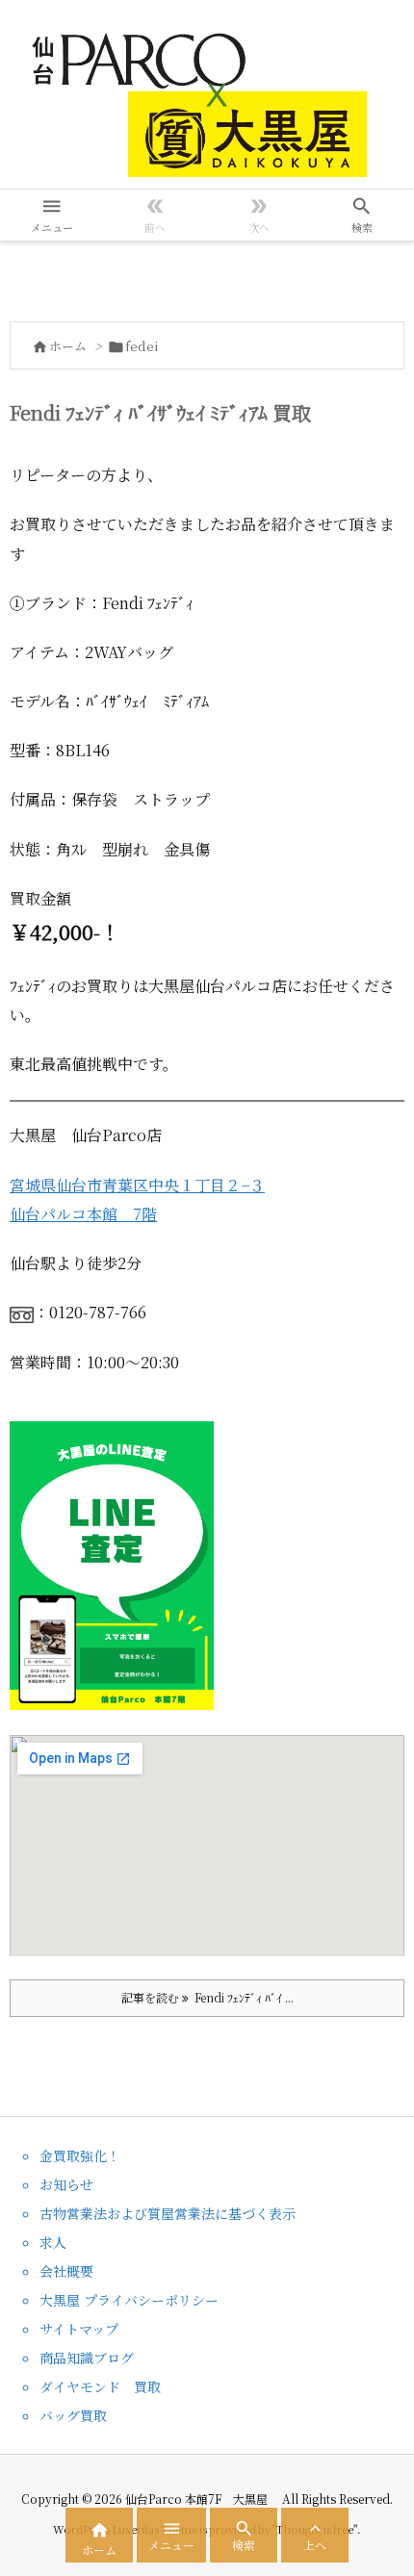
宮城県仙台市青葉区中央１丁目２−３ (137, 1185)
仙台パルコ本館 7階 (83, 1214)
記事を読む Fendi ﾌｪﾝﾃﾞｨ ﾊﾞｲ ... (207, 1997)
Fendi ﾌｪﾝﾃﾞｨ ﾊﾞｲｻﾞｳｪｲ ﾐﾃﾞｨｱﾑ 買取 (160, 412)
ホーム (68, 346)
